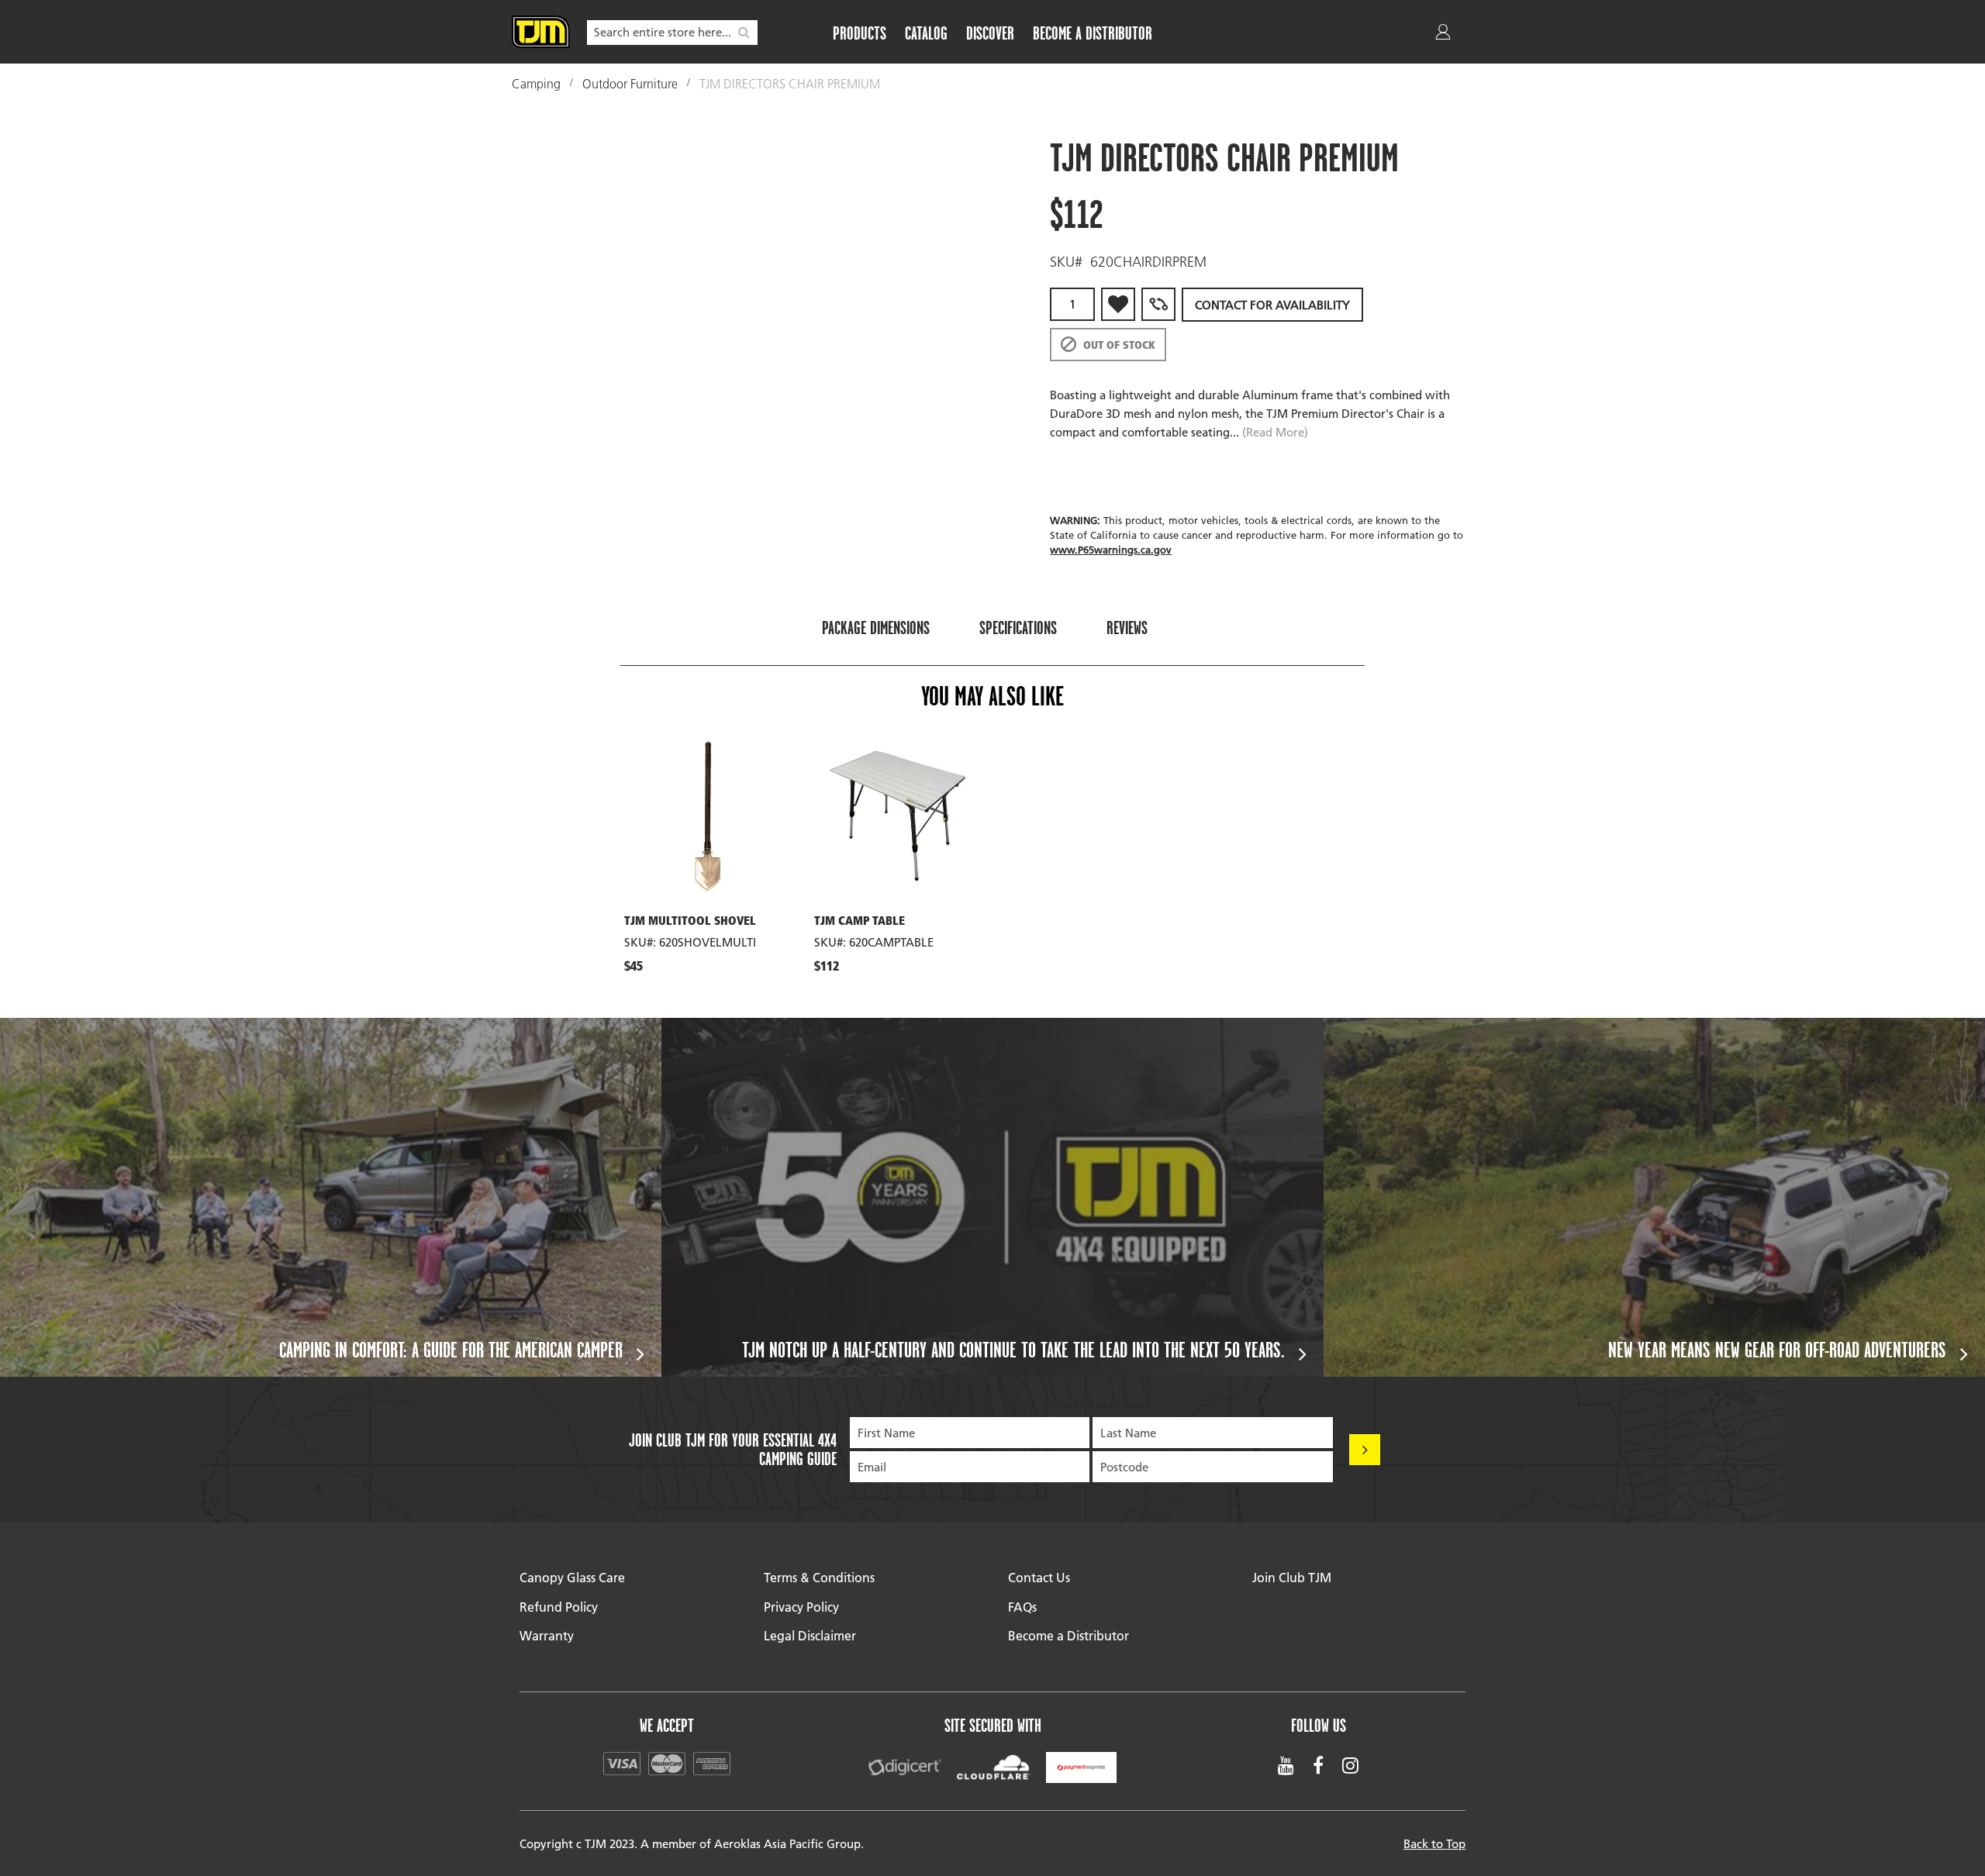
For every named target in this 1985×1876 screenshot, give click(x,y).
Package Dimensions (876, 628)
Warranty (547, 1635)
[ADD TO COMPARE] (1158, 304)
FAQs (1022, 1607)
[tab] (876, 627)
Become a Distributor (1068, 1635)
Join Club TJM (1292, 1577)
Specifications (1018, 628)
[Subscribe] (1365, 1450)
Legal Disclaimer (810, 1635)
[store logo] (541, 32)
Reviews (1127, 628)
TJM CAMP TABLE (860, 922)
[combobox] (672, 33)
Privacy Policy (801, 1607)
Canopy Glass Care (572, 1577)
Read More (1275, 432)
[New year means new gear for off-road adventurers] (1654, 1197)
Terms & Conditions (819, 1577)
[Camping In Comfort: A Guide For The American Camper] (331, 1197)
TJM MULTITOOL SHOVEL (690, 922)
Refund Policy (559, 1607)
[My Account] (1445, 35)
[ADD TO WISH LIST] (1118, 304)
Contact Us (1039, 1577)
